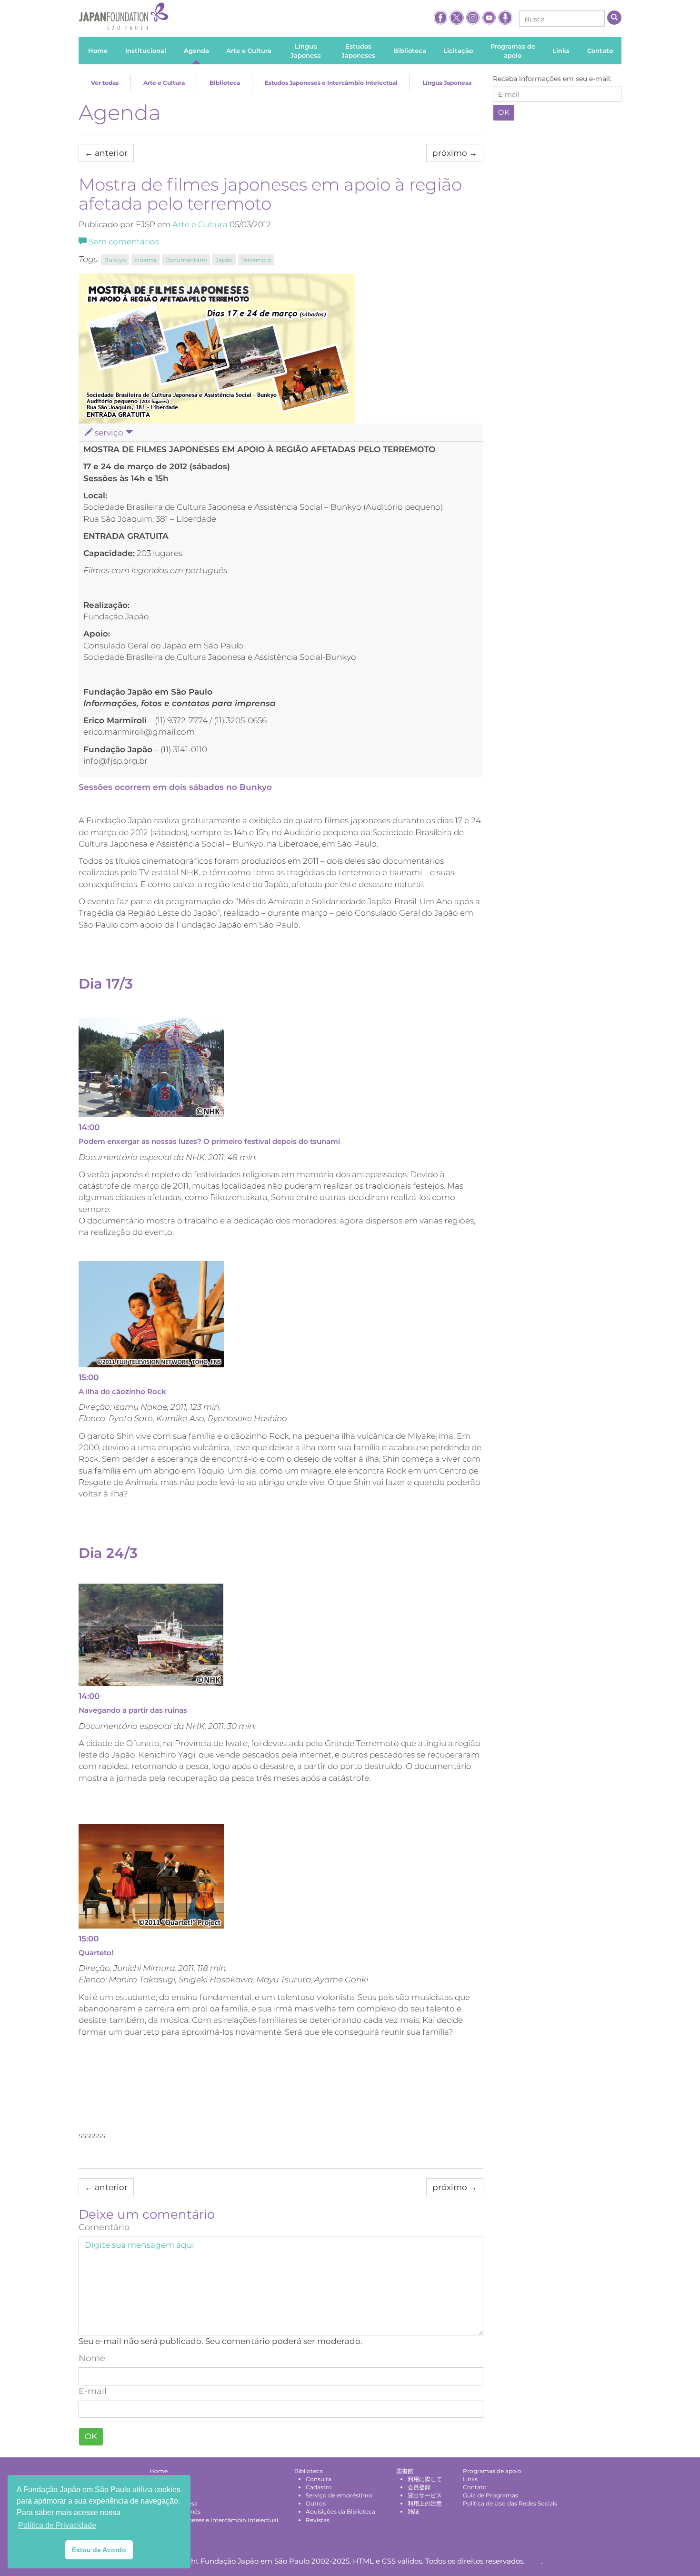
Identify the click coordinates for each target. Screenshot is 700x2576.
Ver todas (105, 83)
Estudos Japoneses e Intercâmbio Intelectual (331, 83)
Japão (224, 260)
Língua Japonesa (447, 83)
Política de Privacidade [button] (57, 2525)
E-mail (93, 2391)
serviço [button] (109, 433)
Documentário (186, 260)
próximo (455, 153)
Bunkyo (115, 260)
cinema (145, 260)
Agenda (120, 112)
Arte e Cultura (164, 83)
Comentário (104, 2227)
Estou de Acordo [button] (99, 2550)
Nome (92, 2358)
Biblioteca (225, 83)
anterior (106, 153)
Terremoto (256, 260)
